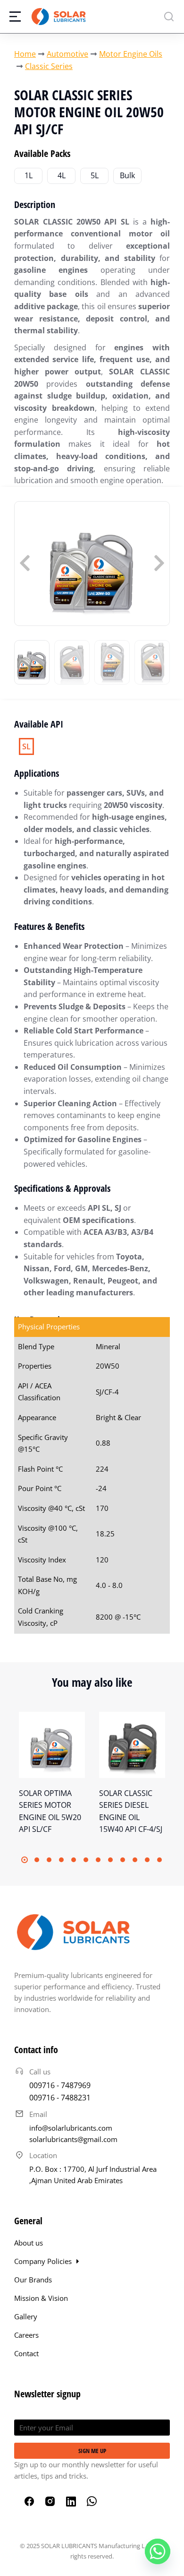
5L (95, 175)
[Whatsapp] (158, 2551)
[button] (25, 1860)
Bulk (127, 175)
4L (62, 175)
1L (29, 175)
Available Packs (42, 153)
